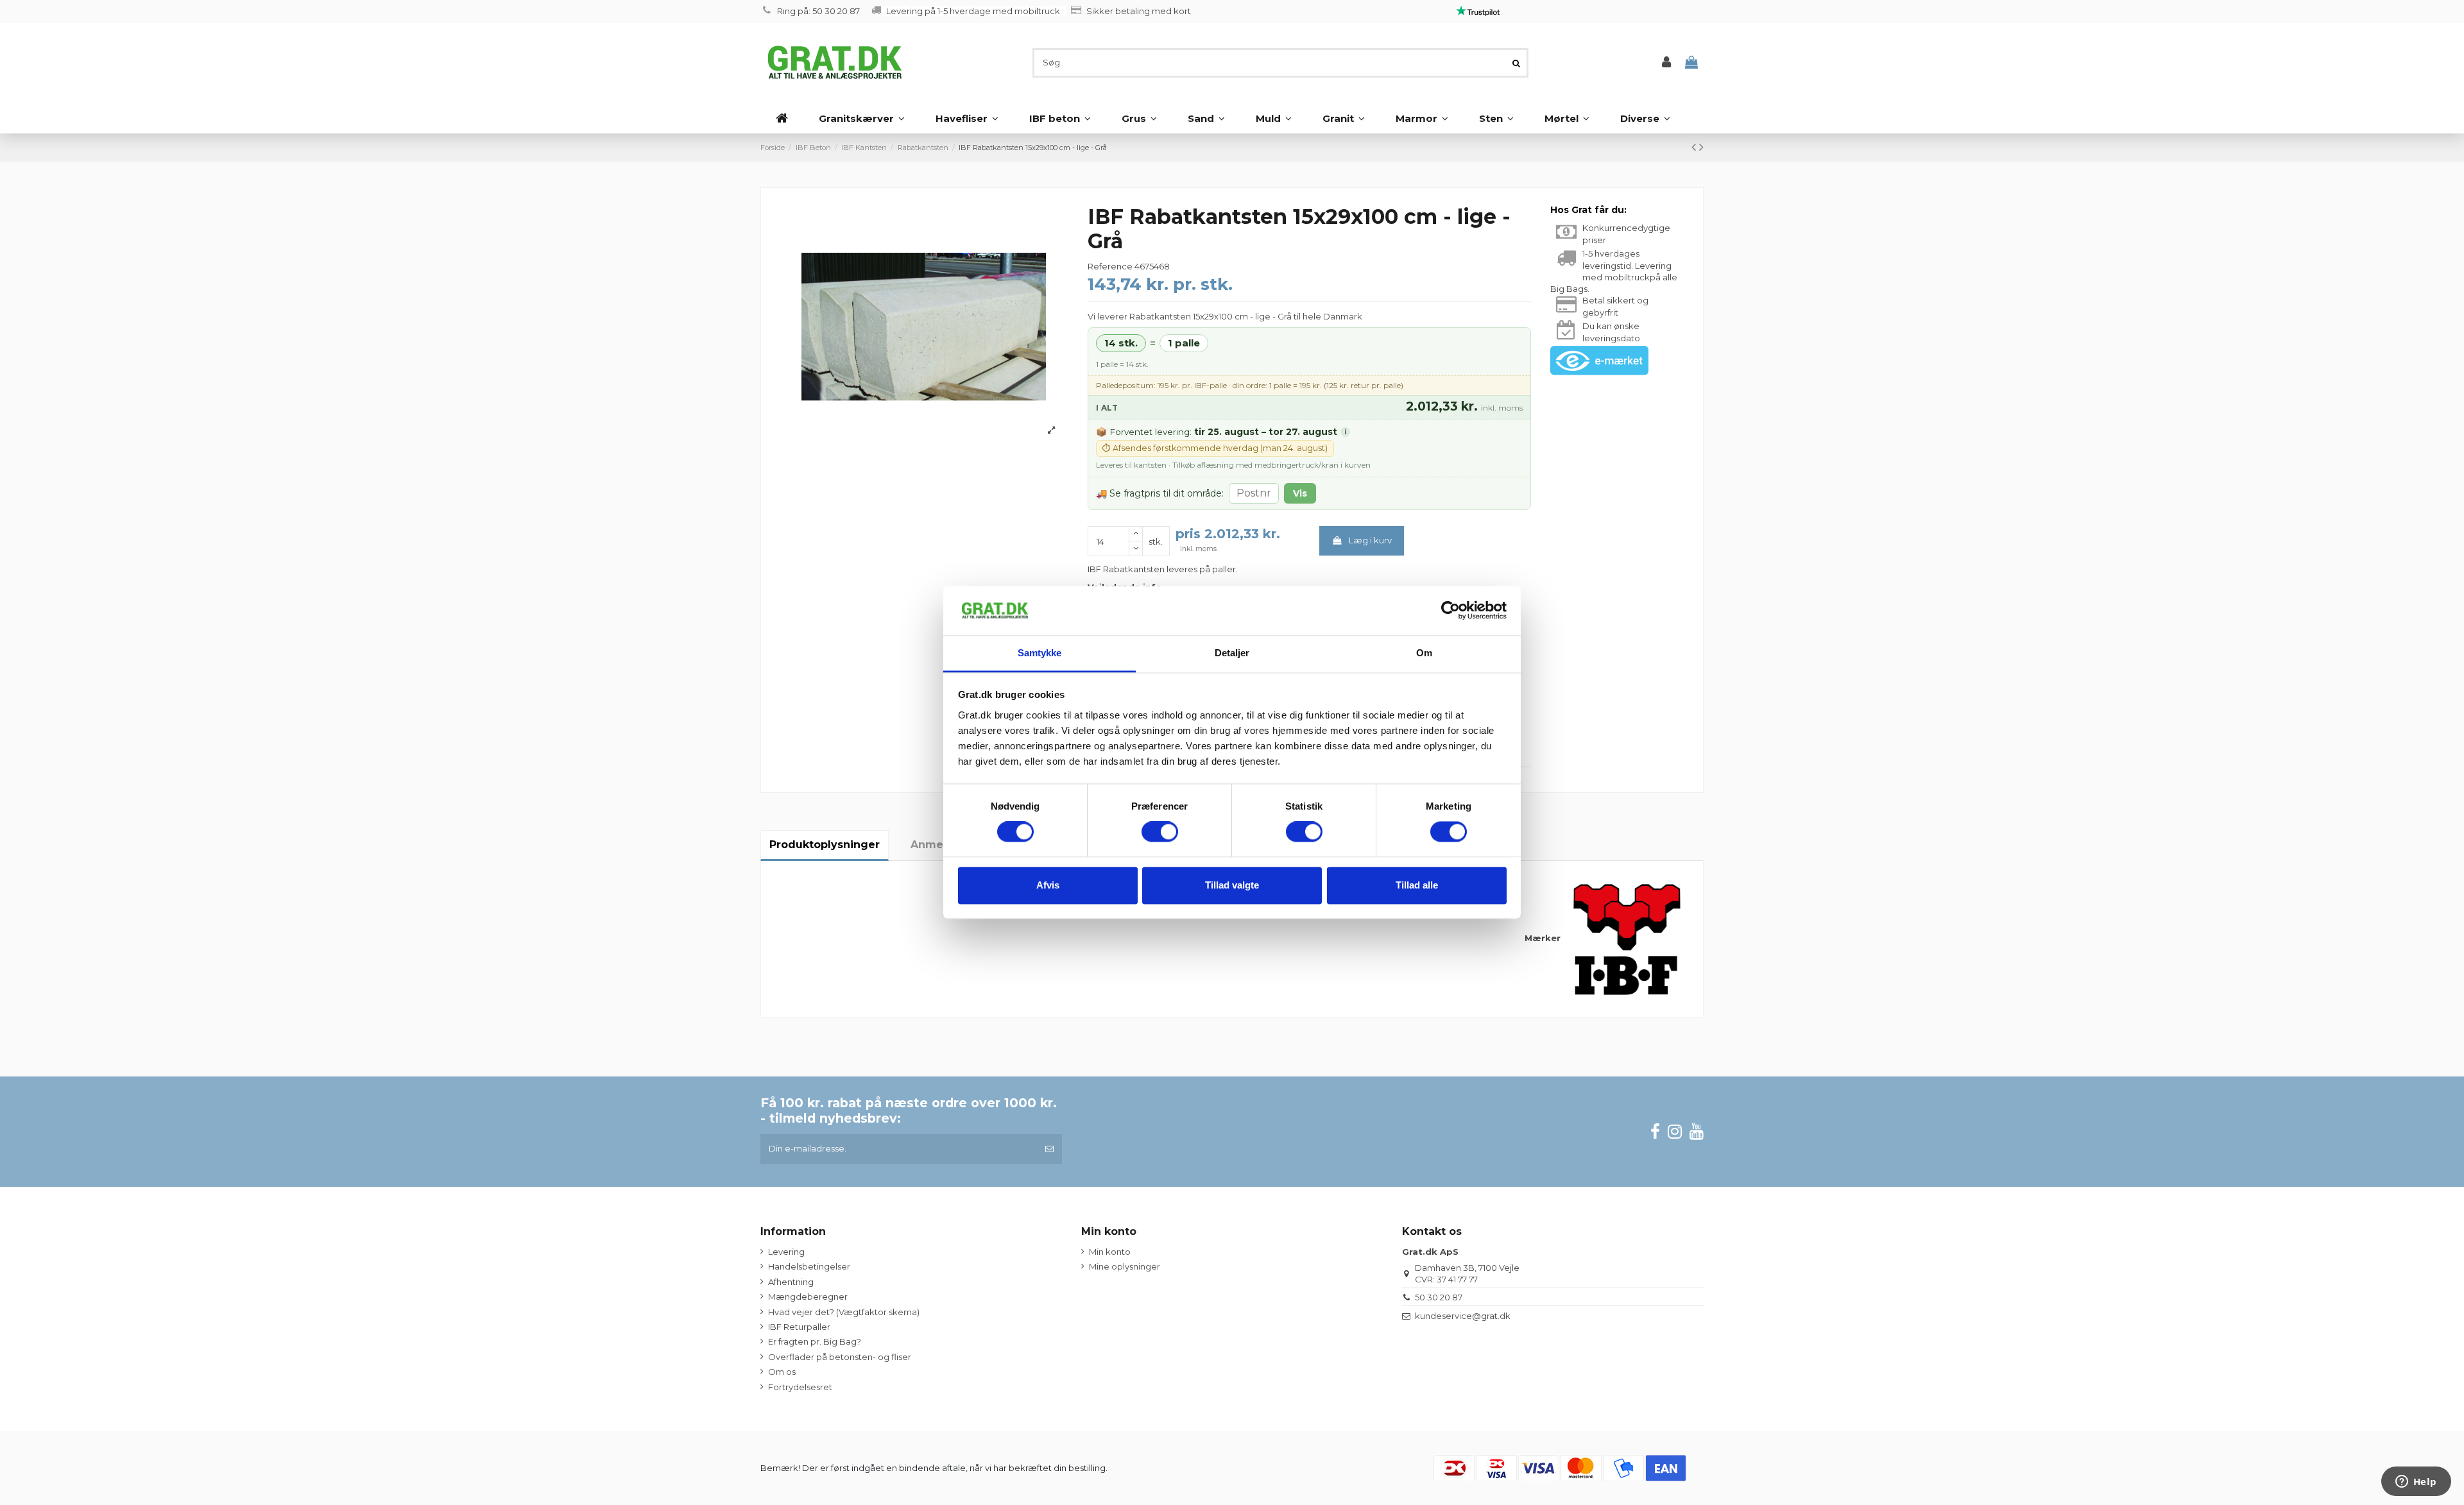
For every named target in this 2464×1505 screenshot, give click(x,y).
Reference (1110, 266)
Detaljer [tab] (1232, 653)
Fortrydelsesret (800, 1387)
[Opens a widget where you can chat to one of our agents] (2416, 1483)
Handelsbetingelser (809, 1266)
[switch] (1160, 832)
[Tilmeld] (1049, 1149)
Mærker (1543, 938)
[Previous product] (1695, 147)
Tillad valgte (1232, 885)
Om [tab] (1424, 653)
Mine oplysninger (1125, 1266)
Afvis (1048, 885)
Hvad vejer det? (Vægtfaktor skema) (844, 1312)
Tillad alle (1417, 885)
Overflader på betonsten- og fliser (840, 1357)
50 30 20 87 (1439, 1297)
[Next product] (1701, 147)
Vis (1300, 493)
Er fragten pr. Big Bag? (815, 1341)
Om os (782, 1372)
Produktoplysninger (825, 845)
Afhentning (791, 1282)
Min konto (1110, 1252)
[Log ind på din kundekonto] (1666, 63)
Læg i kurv (1370, 540)
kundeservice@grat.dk (1463, 1316)
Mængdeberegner (808, 1297)
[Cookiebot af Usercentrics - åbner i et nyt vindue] (1450, 611)
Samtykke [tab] (1040, 653)
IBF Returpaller (799, 1327)
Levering (786, 1252)
